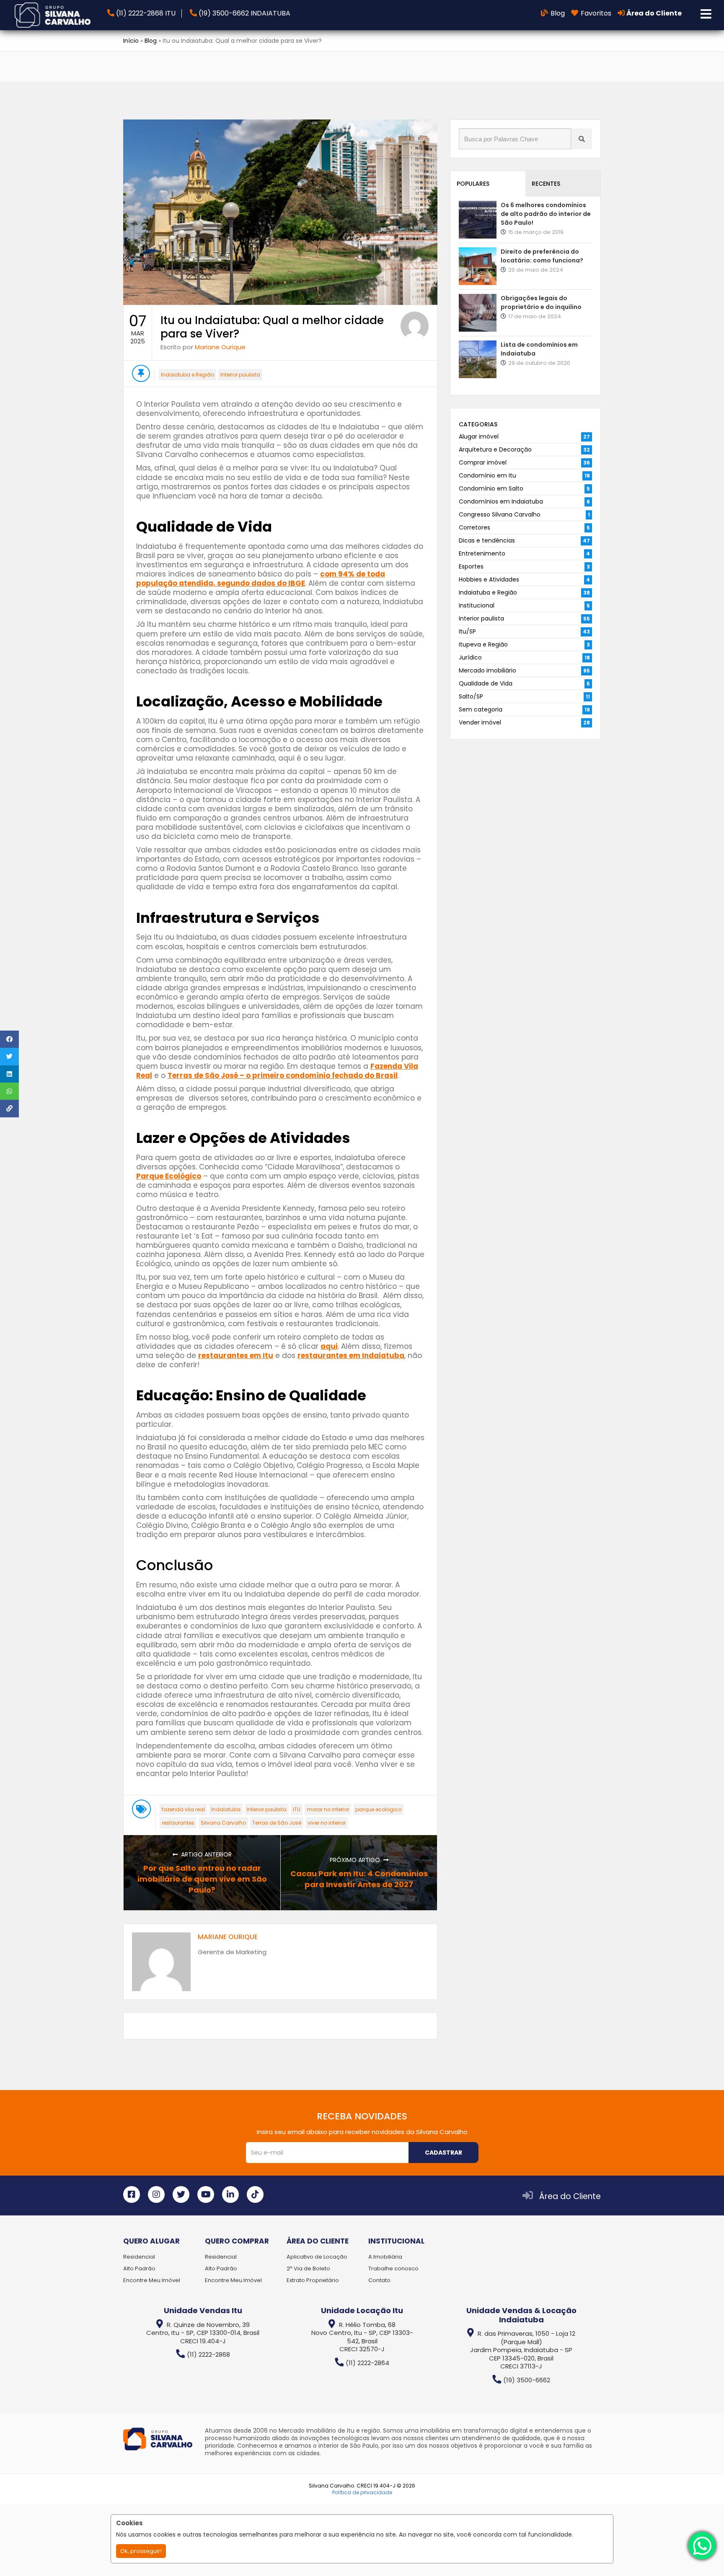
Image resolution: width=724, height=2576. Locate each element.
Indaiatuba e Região (187, 375)
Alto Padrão (139, 2268)
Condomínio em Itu (487, 475)
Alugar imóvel (479, 436)
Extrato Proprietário (313, 2280)
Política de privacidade (362, 2492)
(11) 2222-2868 (208, 2354)
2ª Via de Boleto (308, 2268)
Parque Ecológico (169, 1176)
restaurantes (178, 1823)
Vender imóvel (480, 722)
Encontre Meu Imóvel (152, 2280)
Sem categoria (481, 709)
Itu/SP (467, 631)
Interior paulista (240, 375)
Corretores (474, 527)
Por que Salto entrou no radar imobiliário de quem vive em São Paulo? (202, 1879)
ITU (297, 1809)
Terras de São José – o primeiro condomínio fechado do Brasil (283, 1075)
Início (131, 41)
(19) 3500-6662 (527, 2380)
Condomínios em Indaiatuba (501, 501)
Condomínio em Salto (491, 488)
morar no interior (328, 1809)
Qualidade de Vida (486, 683)
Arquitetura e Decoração (495, 449)
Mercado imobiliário (487, 670)
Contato (379, 2280)
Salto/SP (471, 696)
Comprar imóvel (483, 462)
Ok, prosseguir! (141, 2551)
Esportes (471, 566)
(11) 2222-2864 (367, 2363)
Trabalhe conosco (393, 2268)
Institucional (477, 605)
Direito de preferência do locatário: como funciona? (542, 256)
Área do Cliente (570, 2196)
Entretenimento (482, 553)
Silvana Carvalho (223, 1823)
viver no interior (327, 1823)
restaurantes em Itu (236, 1356)
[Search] (582, 139)
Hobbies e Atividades (489, 579)
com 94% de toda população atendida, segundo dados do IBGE (261, 579)
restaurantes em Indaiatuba (351, 1356)
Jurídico (470, 657)
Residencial (139, 2257)
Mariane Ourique (220, 347)
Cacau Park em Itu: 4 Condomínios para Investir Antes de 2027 (359, 1879)
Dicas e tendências (487, 540)
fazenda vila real (183, 1809)
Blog (151, 41)
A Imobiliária (385, 2257)
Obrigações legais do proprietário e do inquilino (541, 303)
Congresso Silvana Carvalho (500, 514)
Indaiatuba (226, 1809)
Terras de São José (277, 1823)
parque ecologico (378, 1809)
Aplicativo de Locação (317, 2257)
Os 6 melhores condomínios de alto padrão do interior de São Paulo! (546, 214)
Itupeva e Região (483, 644)
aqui (329, 1346)
